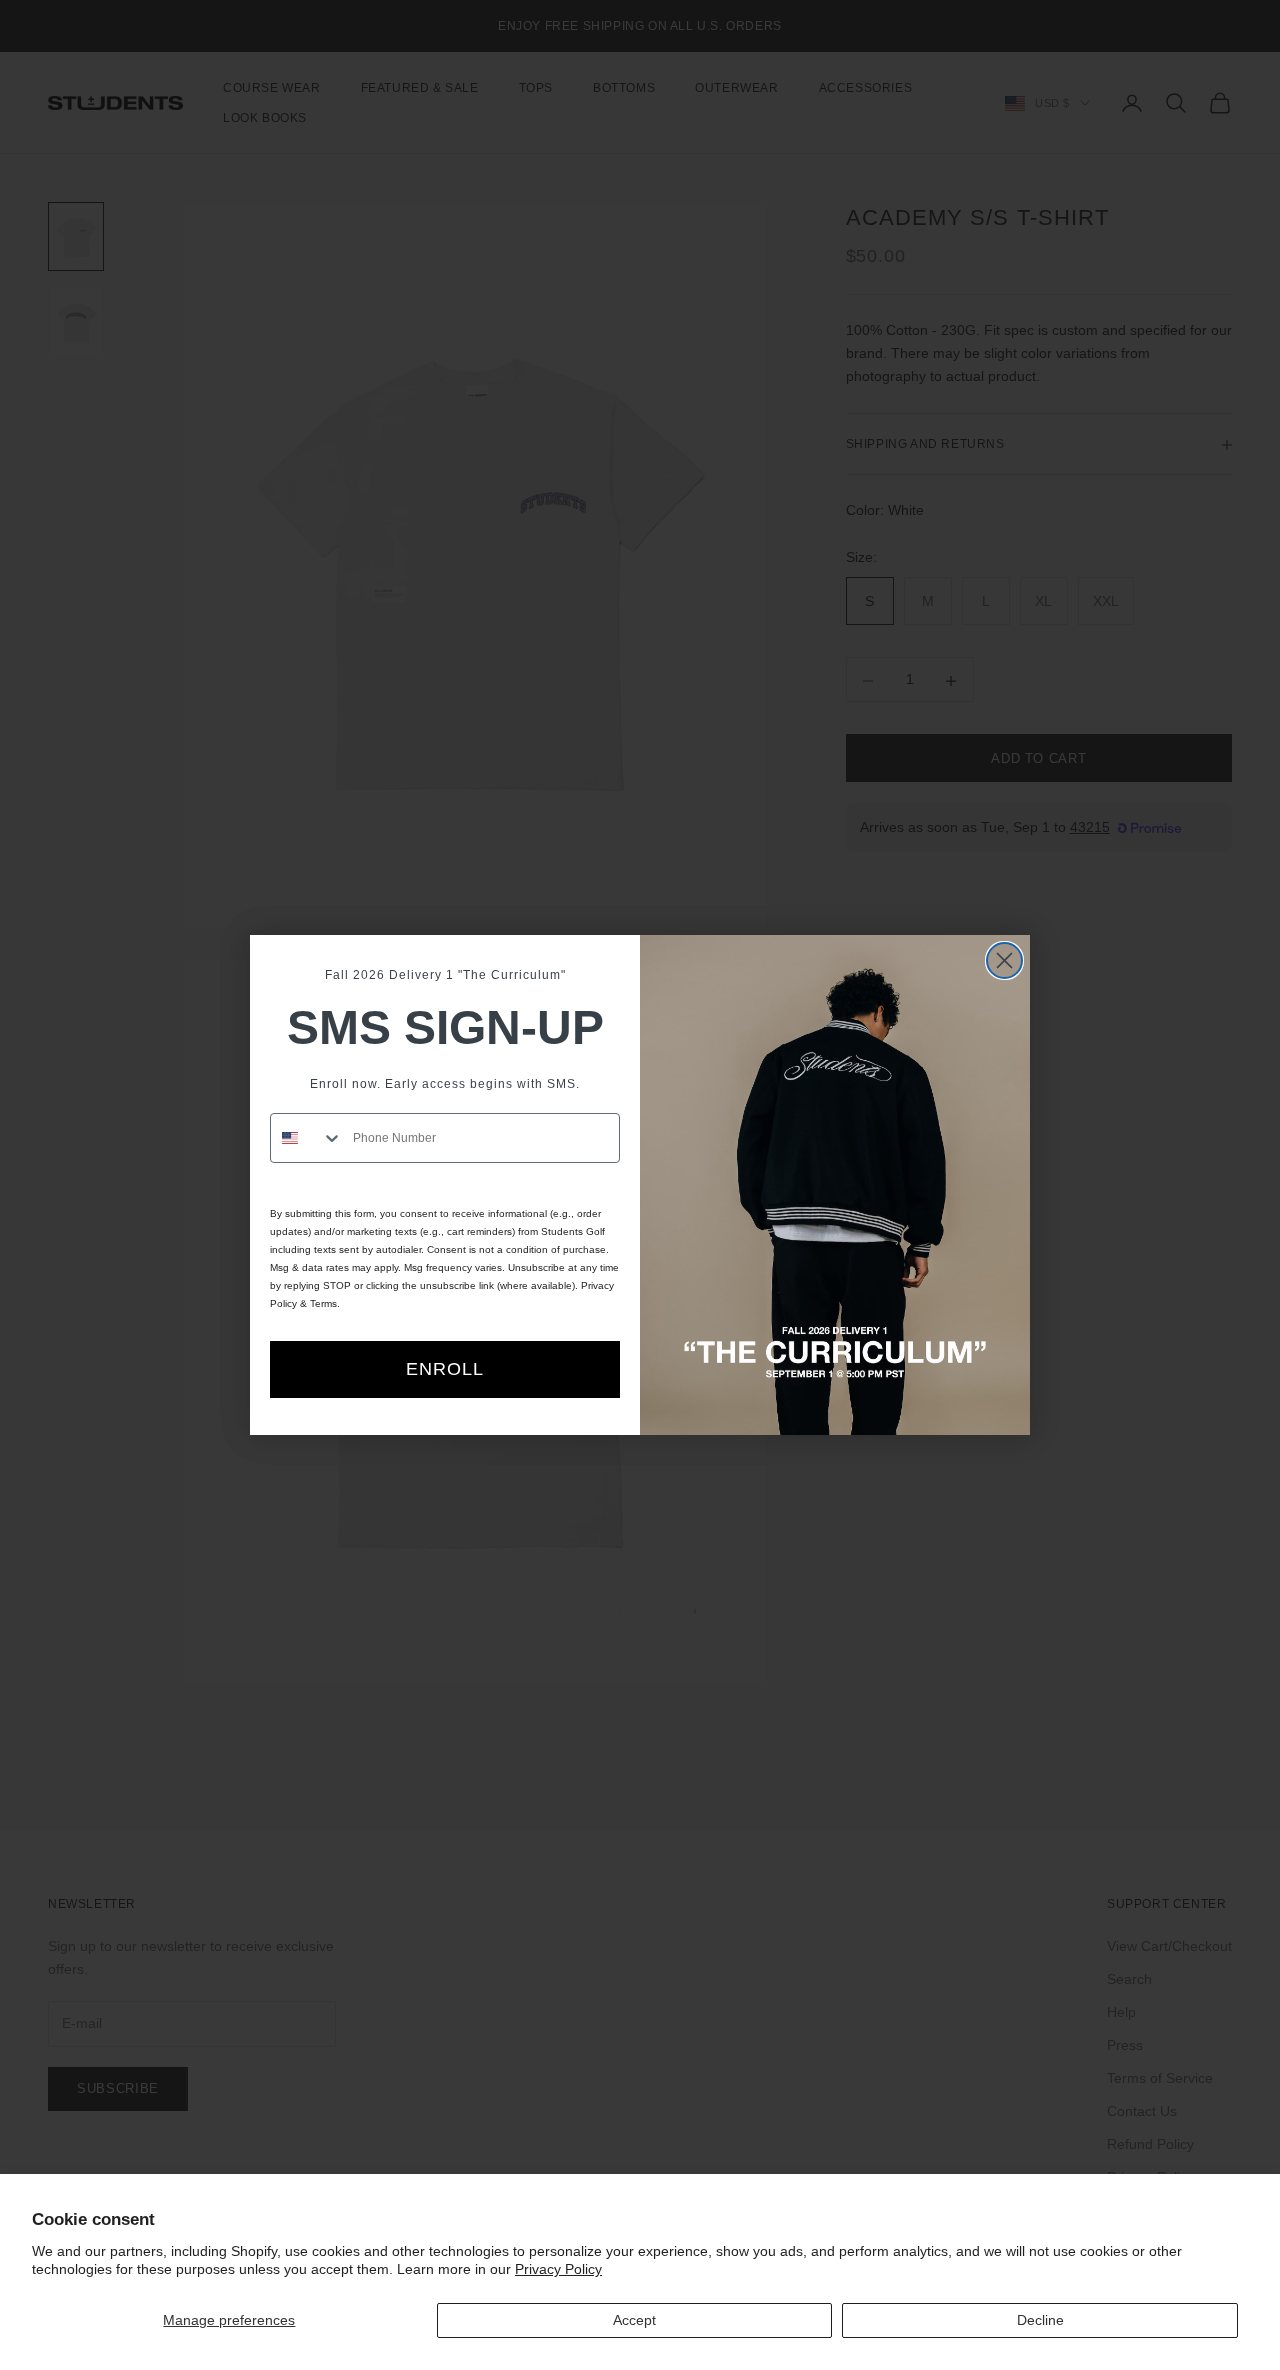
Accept (634, 2320)
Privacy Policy (558, 2269)
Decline (1040, 2320)
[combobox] (307, 1138)
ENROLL (445, 1369)
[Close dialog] (1004, 960)
